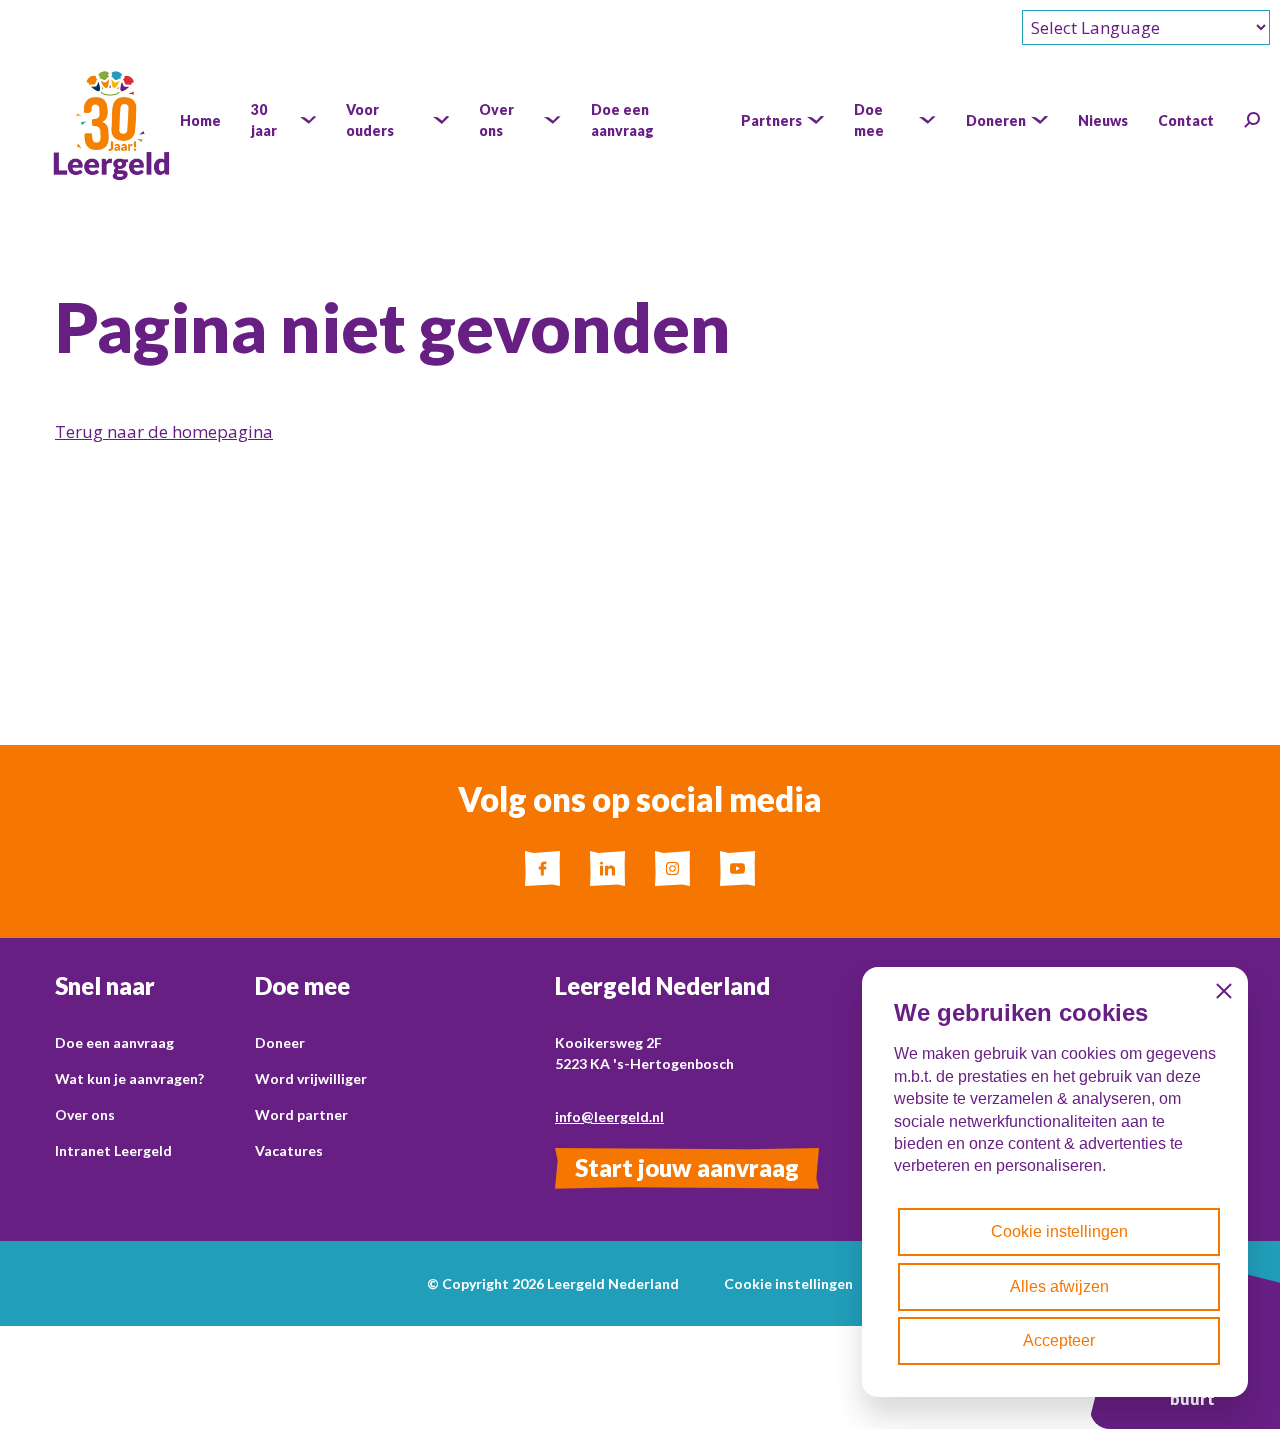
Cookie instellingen (788, 1283)
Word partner (301, 1114)
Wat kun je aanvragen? (129, 1078)
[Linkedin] (607, 868)
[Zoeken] (1252, 120)
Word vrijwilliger (311, 1078)
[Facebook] (542, 868)
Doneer (280, 1042)
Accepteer (1059, 1340)
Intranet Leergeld (113, 1150)
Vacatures (289, 1150)
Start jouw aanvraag (687, 1167)
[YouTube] (737, 868)
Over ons (85, 1114)
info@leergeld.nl (609, 1116)
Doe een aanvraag (114, 1042)
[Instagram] (672, 868)
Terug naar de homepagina (164, 431)
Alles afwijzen (1059, 1286)
